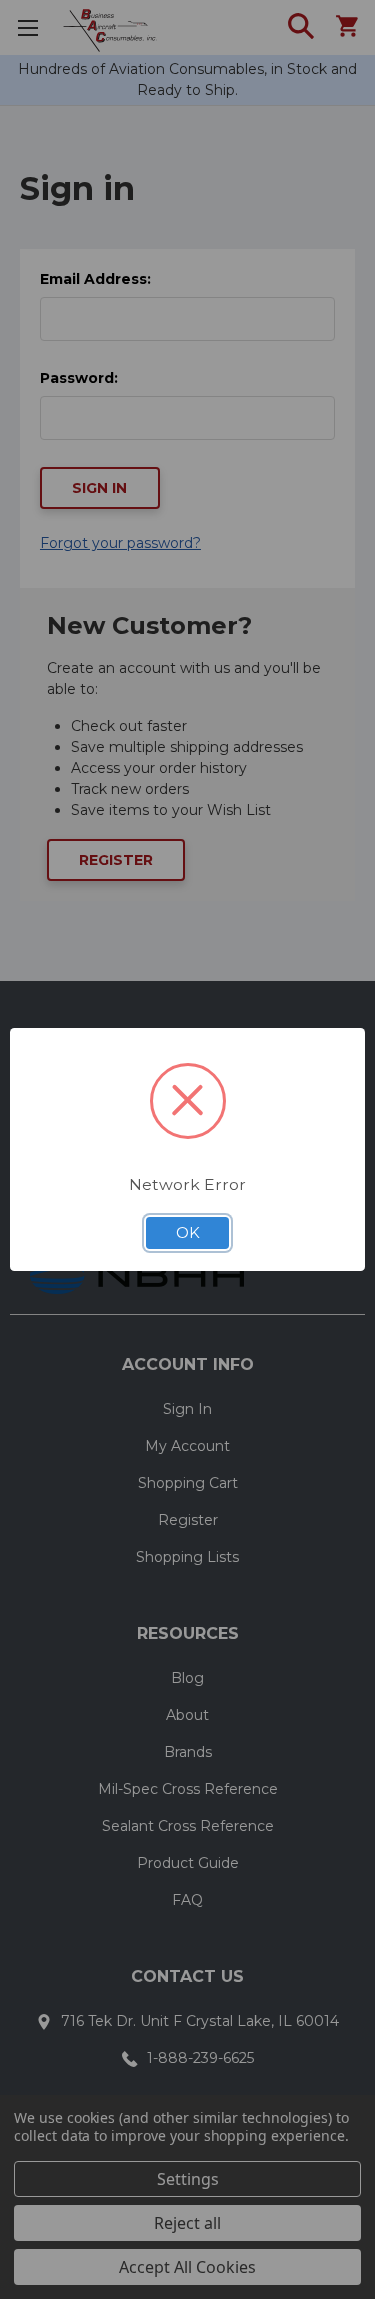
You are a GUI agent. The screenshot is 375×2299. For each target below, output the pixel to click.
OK (188, 1233)
